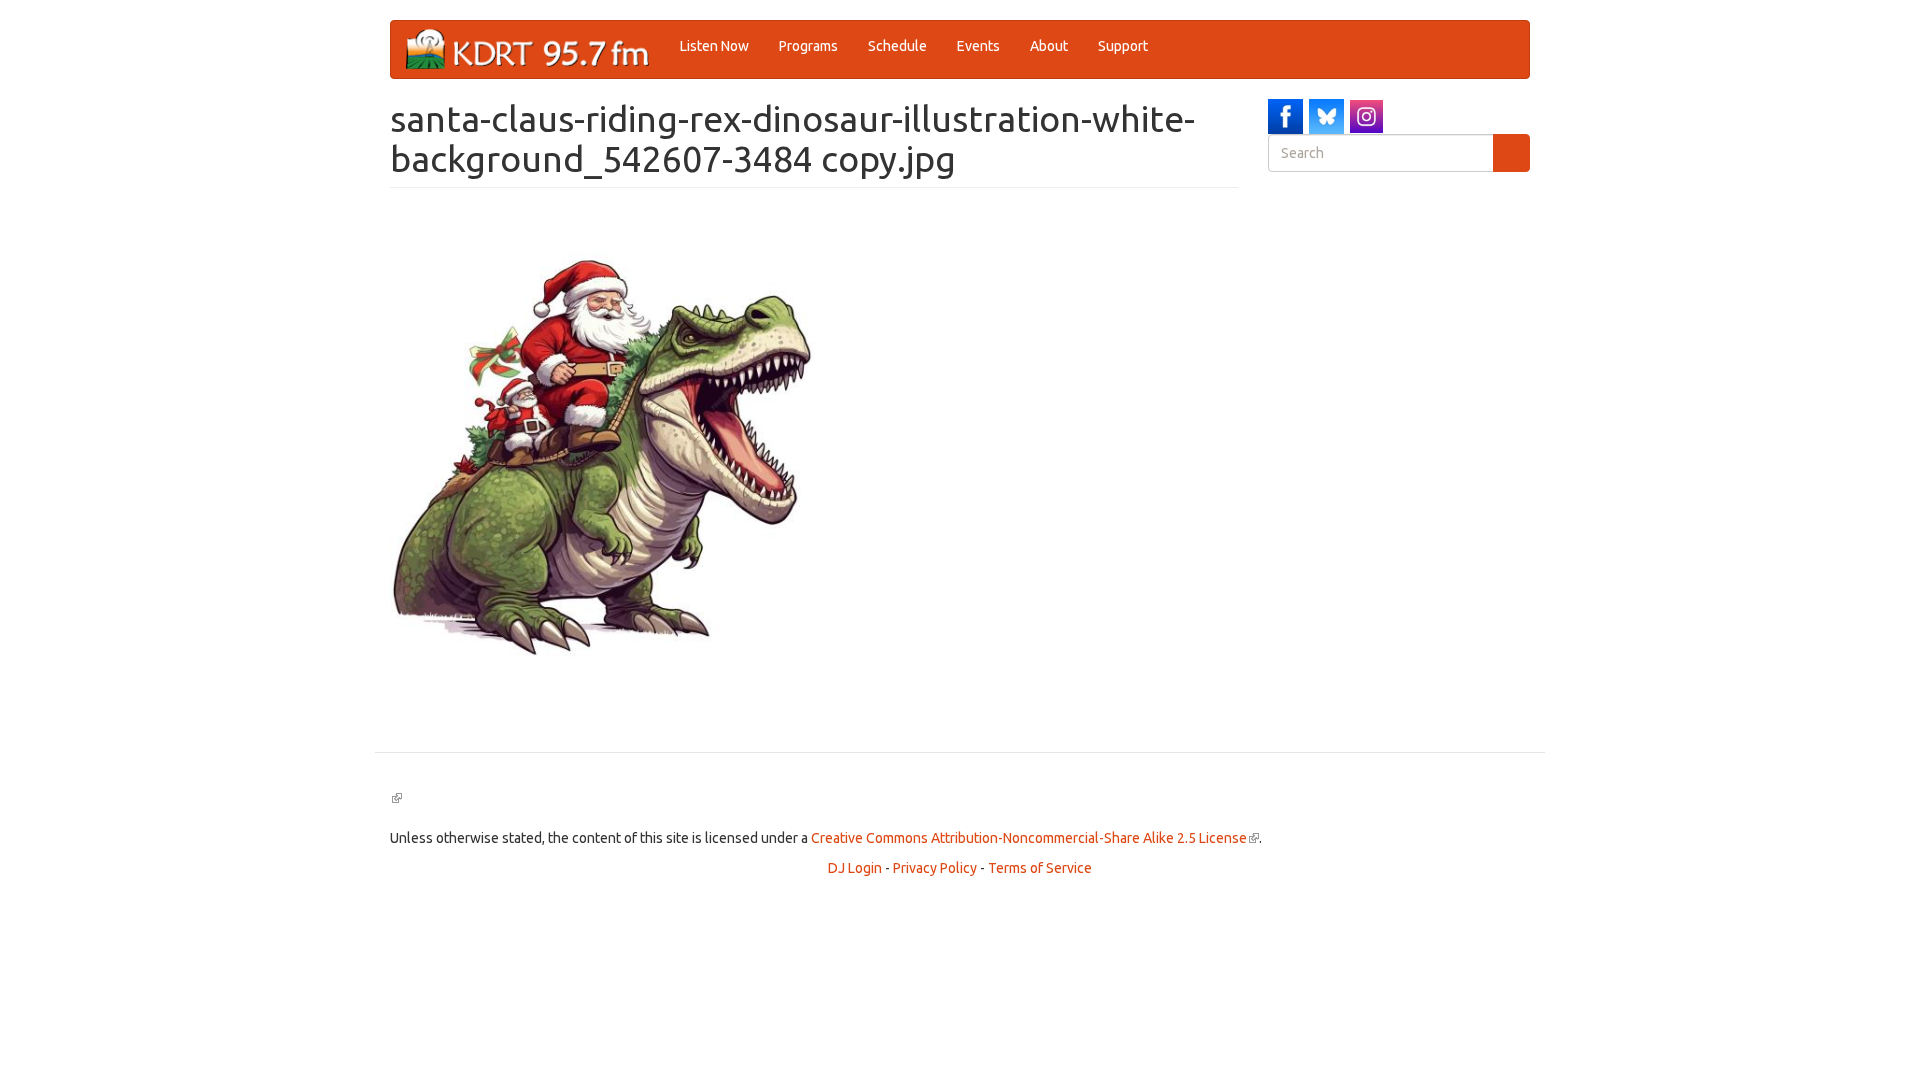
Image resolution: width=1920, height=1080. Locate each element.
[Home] (535, 49)
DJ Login (855, 868)
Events (978, 46)
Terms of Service (1040, 868)
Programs (808, 46)
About (1049, 46)
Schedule (897, 46)
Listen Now (714, 46)
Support (1123, 46)
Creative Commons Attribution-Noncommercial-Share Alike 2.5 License (1035, 838)
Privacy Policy (935, 868)
